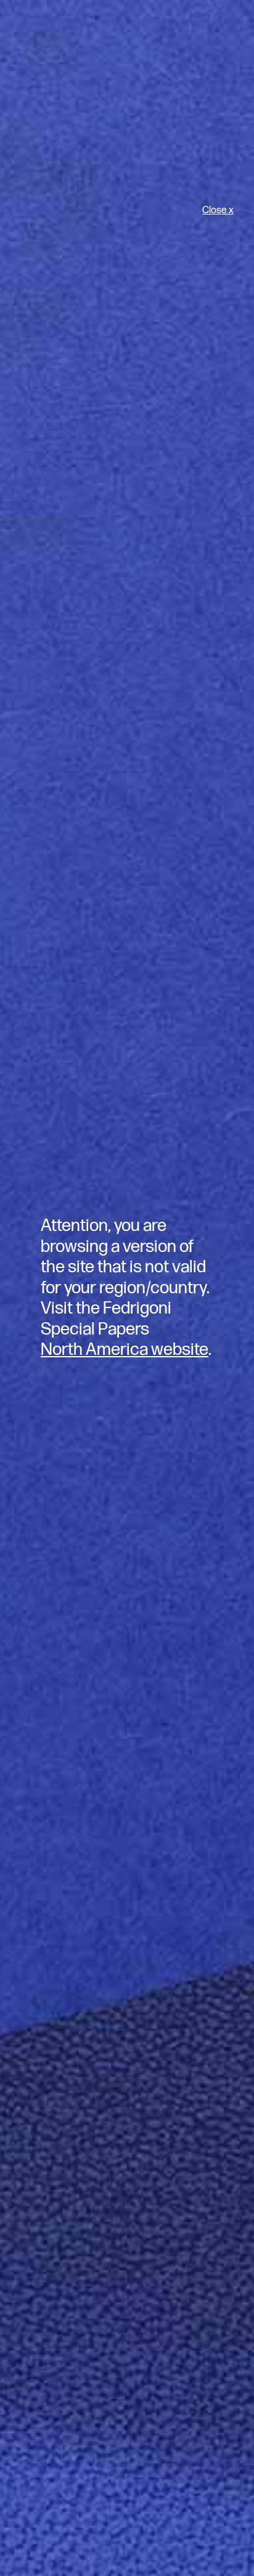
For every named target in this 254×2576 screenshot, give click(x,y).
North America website (125, 1350)
